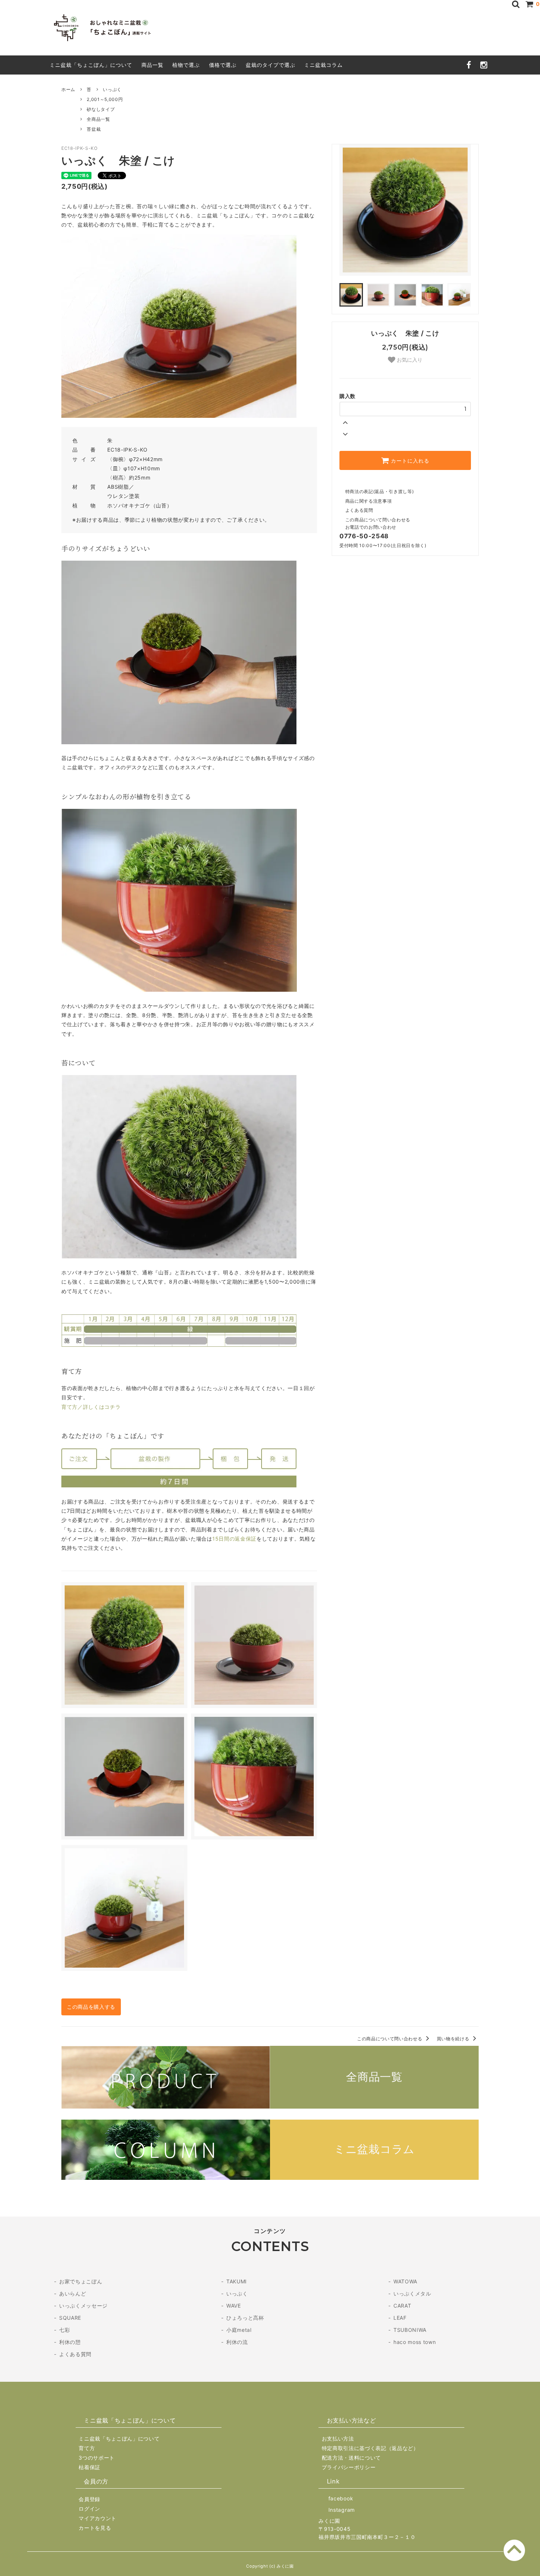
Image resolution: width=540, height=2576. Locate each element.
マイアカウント (98, 2518)
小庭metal (239, 2330)
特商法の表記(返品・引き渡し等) (379, 491)
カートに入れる (409, 460)
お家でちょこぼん (81, 2281)
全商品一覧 (98, 119)
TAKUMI (237, 2281)
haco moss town (415, 2342)
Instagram (342, 2510)
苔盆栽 (94, 129)
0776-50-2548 (364, 536)
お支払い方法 (338, 2438)
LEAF (400, 2318)
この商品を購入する (91, 2007)
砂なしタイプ (101, 109)
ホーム (68, 89)
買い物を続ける (454, 2039)
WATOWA (405, 2281)
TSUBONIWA (410, 2330)
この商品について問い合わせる (378, 520)
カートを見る (95, 2528)
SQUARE (70, 2318)
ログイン (89, 2509)
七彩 (64, 2330)
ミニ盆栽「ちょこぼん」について (91, 65)
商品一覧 (152, 65)
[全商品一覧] (270, 2107)
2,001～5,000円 (105, 99)
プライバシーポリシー (349, 2467)
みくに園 (329, 2521)
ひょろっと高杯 (245, 2318)
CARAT (402, 2306)
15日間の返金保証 (234, 1539)
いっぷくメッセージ (83, 2306)
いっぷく (112, 89)
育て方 (87, 2448)
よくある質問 (359, 510)
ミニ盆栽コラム (323, 65)
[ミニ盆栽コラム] (270, 2178)
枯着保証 (89, 2467)
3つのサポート (97, 2458)
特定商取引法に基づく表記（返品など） (370, 2448)
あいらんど (73, 2293)
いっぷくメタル (412, 2293)
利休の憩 (70, 2342)
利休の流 (237, 2342)
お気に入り (409, 360)
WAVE (234, 2306)
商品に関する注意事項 (368, 501)
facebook (341, 2498)
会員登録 (89, 2499)
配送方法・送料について (351, 2458)
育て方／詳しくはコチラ (91, 1407)
